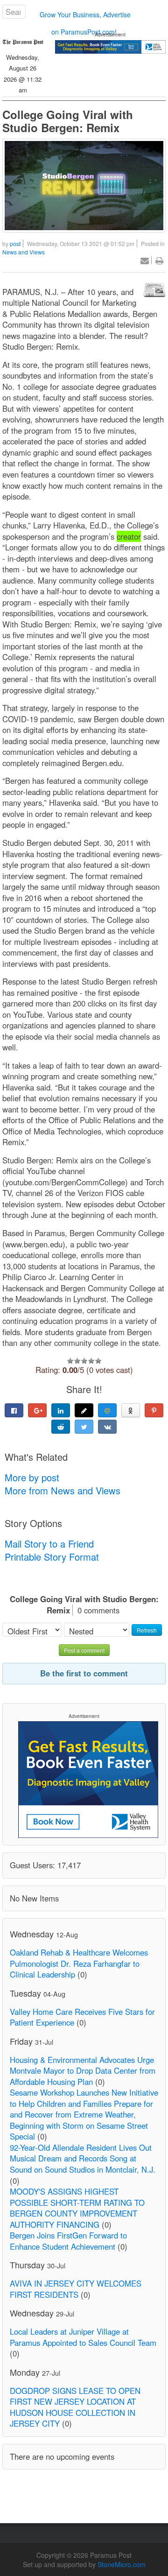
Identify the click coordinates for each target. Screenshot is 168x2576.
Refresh (147, 1630)
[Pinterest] (154, 1410)
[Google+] (37, 1410)
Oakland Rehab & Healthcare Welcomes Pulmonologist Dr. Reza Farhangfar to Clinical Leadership (79, 1963)
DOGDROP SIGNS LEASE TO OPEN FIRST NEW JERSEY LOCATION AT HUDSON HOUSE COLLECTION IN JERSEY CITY (75, 2407)
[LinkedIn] (61, 1410)
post (15, 243)
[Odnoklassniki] (131, 1410)
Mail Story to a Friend (49, 1544)
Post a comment (84, 1650)
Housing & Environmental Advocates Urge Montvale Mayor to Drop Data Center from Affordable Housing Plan (83, 2071)
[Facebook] (14, 1410)
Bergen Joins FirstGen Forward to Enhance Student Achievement (68, 2241)
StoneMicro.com (122, 2564)
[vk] (107, 1427)
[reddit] (61, 1427)
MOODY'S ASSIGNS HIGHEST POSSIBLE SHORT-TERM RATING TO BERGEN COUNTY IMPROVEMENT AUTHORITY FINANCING (77, 2208)
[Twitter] (84, 1427)
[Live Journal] (84, 1410)
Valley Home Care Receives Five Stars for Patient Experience (82, 2017)
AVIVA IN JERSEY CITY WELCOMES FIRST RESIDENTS (76, 2289)
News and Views (24, 252)
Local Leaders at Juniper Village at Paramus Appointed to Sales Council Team (83, 2337)
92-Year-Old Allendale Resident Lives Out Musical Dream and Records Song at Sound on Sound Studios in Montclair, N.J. (83, 2158)
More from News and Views (63, 1490)
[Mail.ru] (107, 1410)
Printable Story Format (52, 1557)
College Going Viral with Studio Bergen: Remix (68, 121)
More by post (32, 1477)
